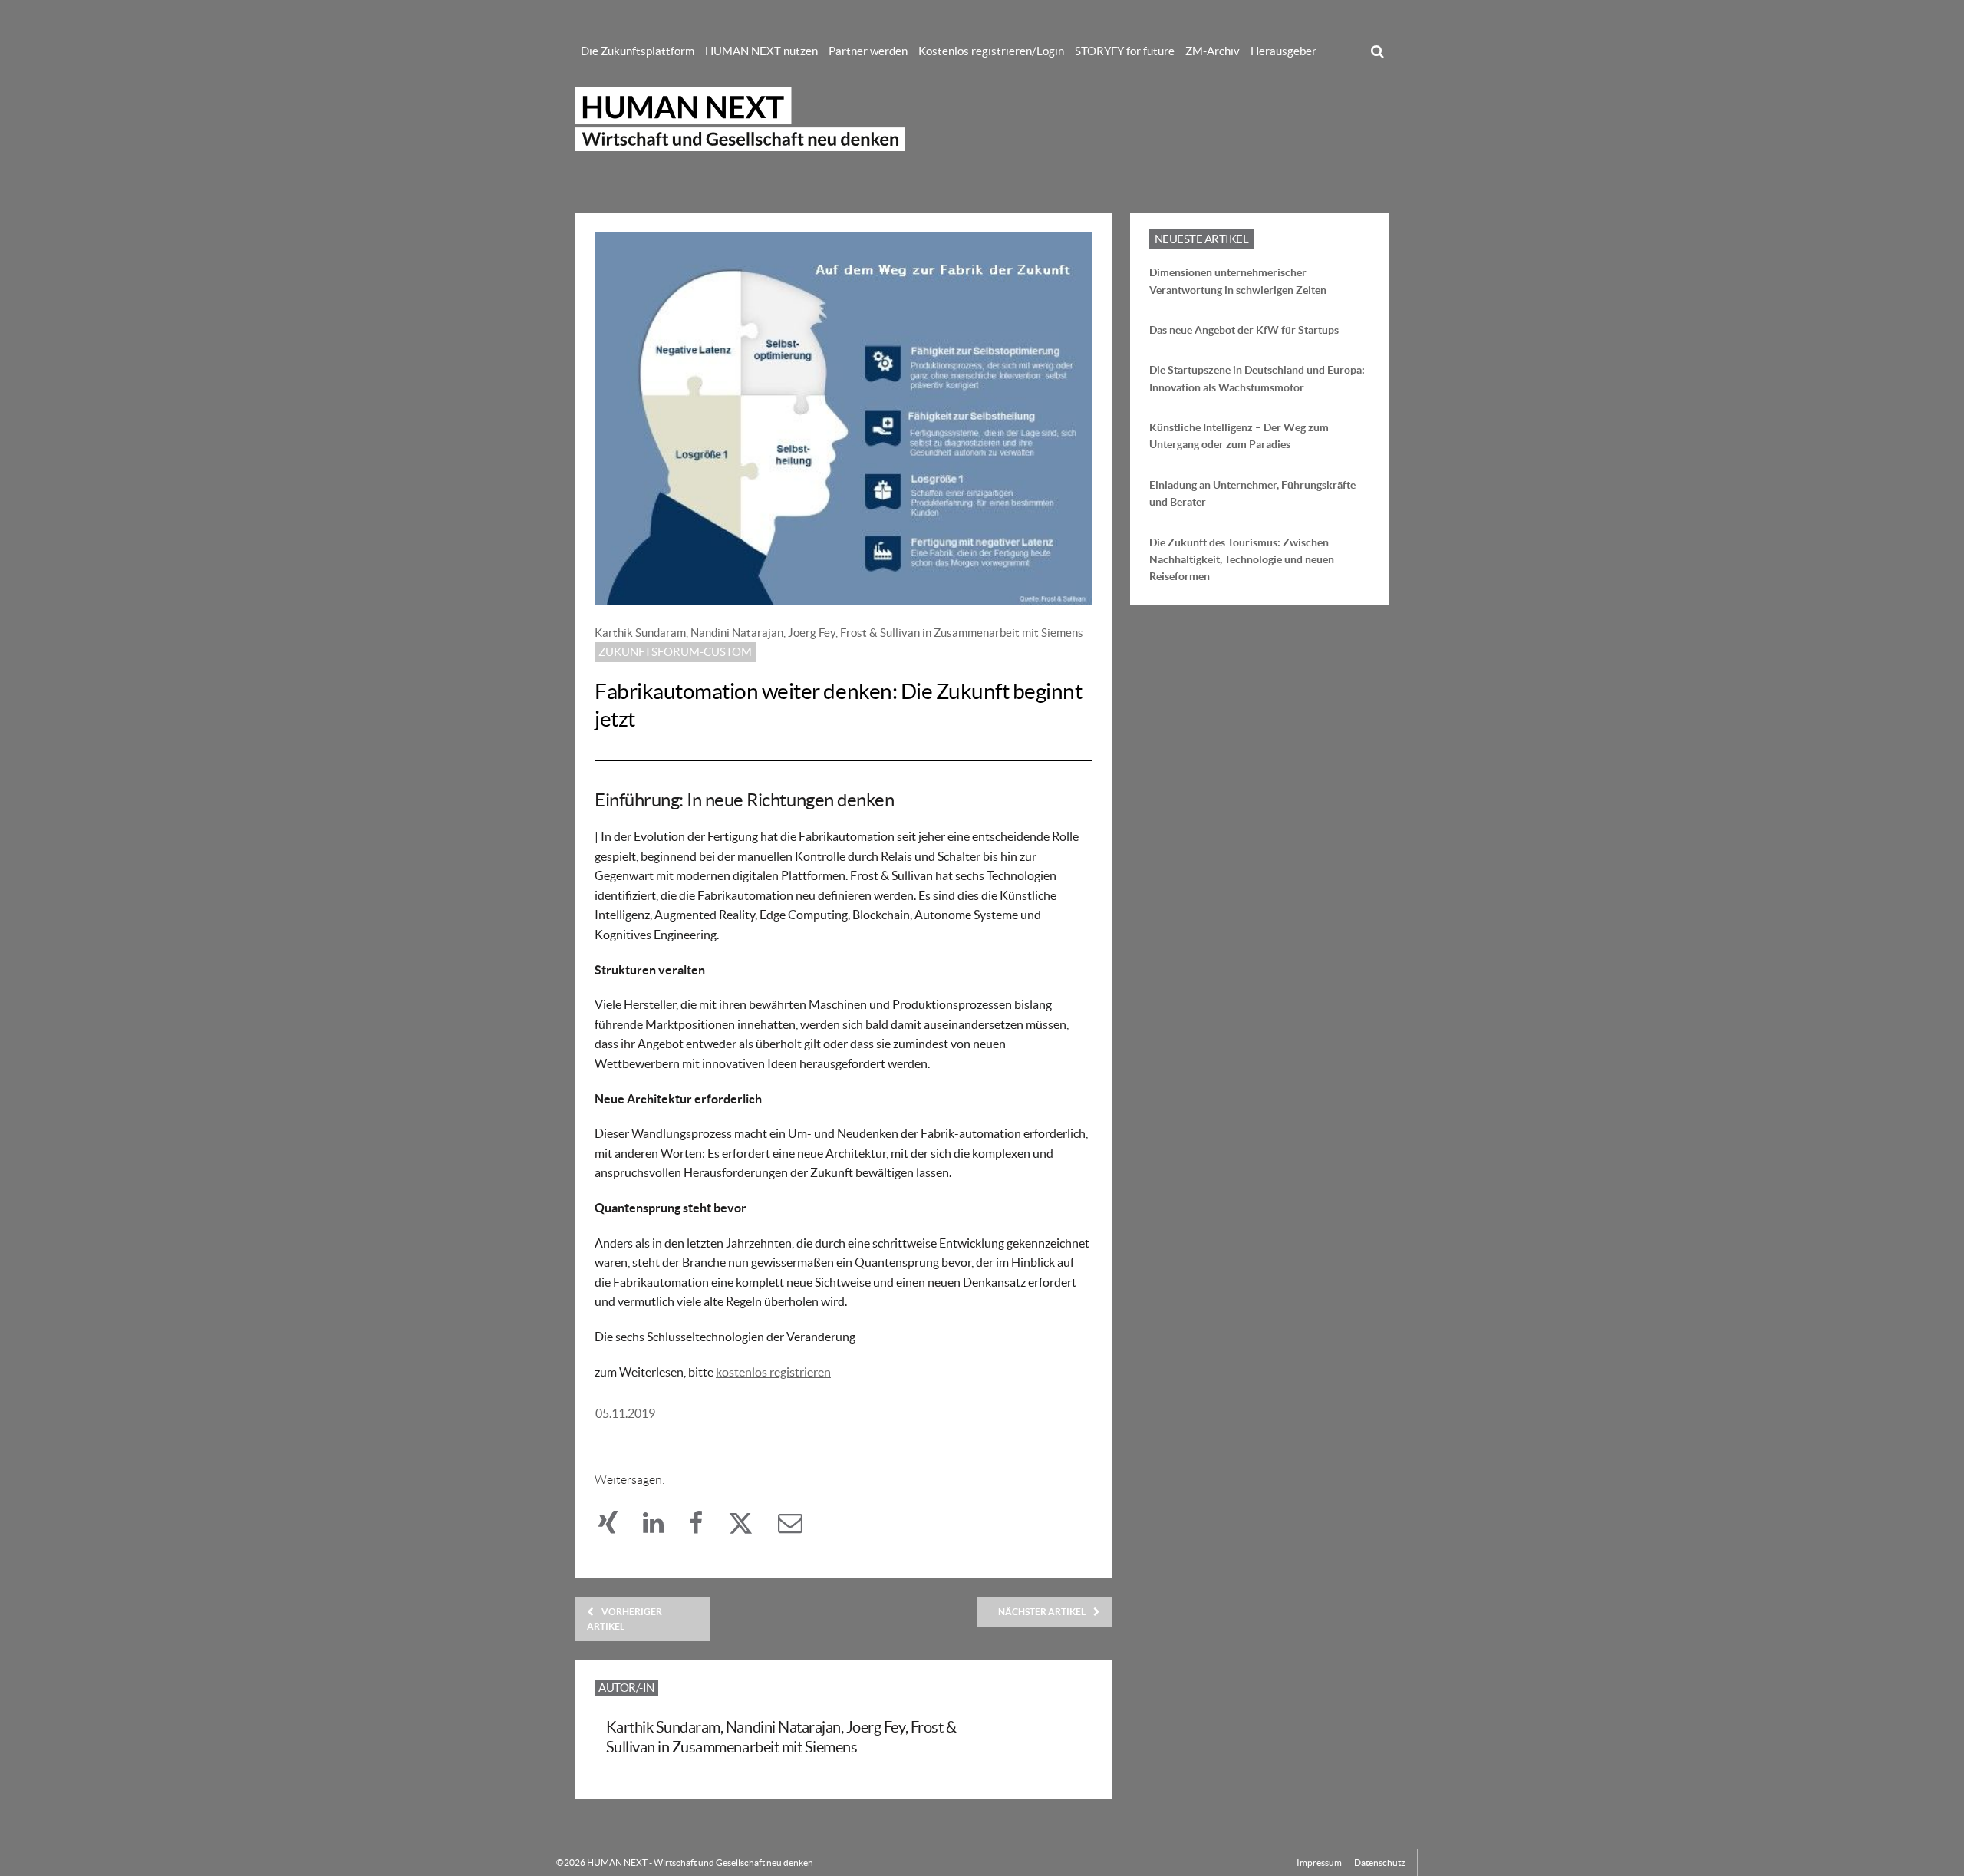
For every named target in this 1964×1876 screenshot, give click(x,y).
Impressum (1319, 1863)
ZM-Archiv (1213, 51)
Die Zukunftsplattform (638, 51)
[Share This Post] (617, 1527)
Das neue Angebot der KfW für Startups (1244, 330)
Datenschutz (1380, 1863)
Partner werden (868, 51)
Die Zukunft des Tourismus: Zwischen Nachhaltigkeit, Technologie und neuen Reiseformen (1242, 560)
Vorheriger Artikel (624, 1619)
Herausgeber (1284, 51)
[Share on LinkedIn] (662, 1527)
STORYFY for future (1125, 51)
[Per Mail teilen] (798, 1527)
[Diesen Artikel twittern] (749, 1527)
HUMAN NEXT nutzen (761, 51)
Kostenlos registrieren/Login (991, 51)
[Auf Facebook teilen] (705, 1527)
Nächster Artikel (1042, 1612)
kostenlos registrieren (773, 1372)
